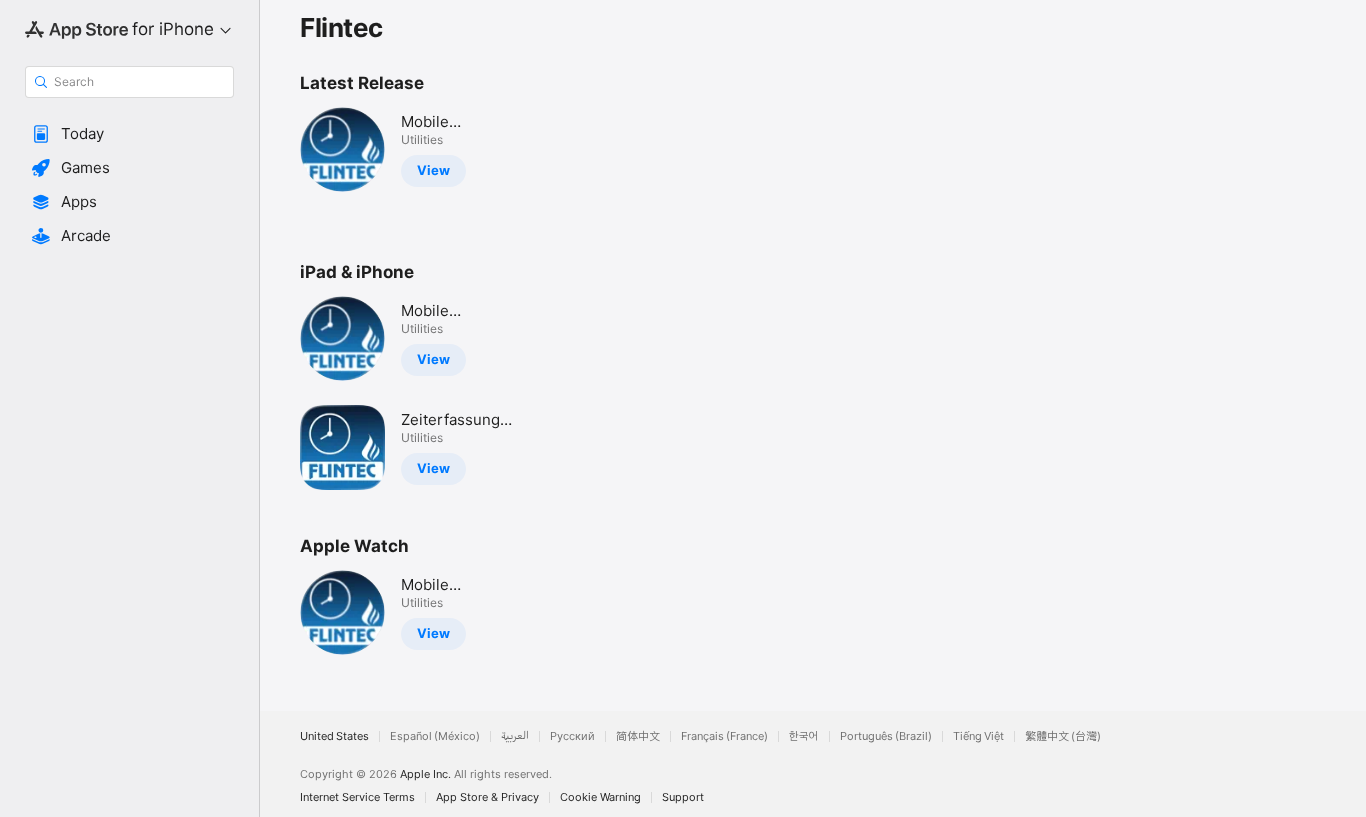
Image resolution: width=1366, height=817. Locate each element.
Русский (572, 736)
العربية (515, 736)
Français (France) (724, 736)
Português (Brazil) (886, 736)
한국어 (804, 736)
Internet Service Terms (357, 797)
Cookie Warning (600, 797)
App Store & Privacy (487, 797)
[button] (129, 134)
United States (334, 736)
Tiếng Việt (978, 736)
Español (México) (435, 736)
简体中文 (638, 736)
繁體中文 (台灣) (1063, 736)
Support (683, 797)
